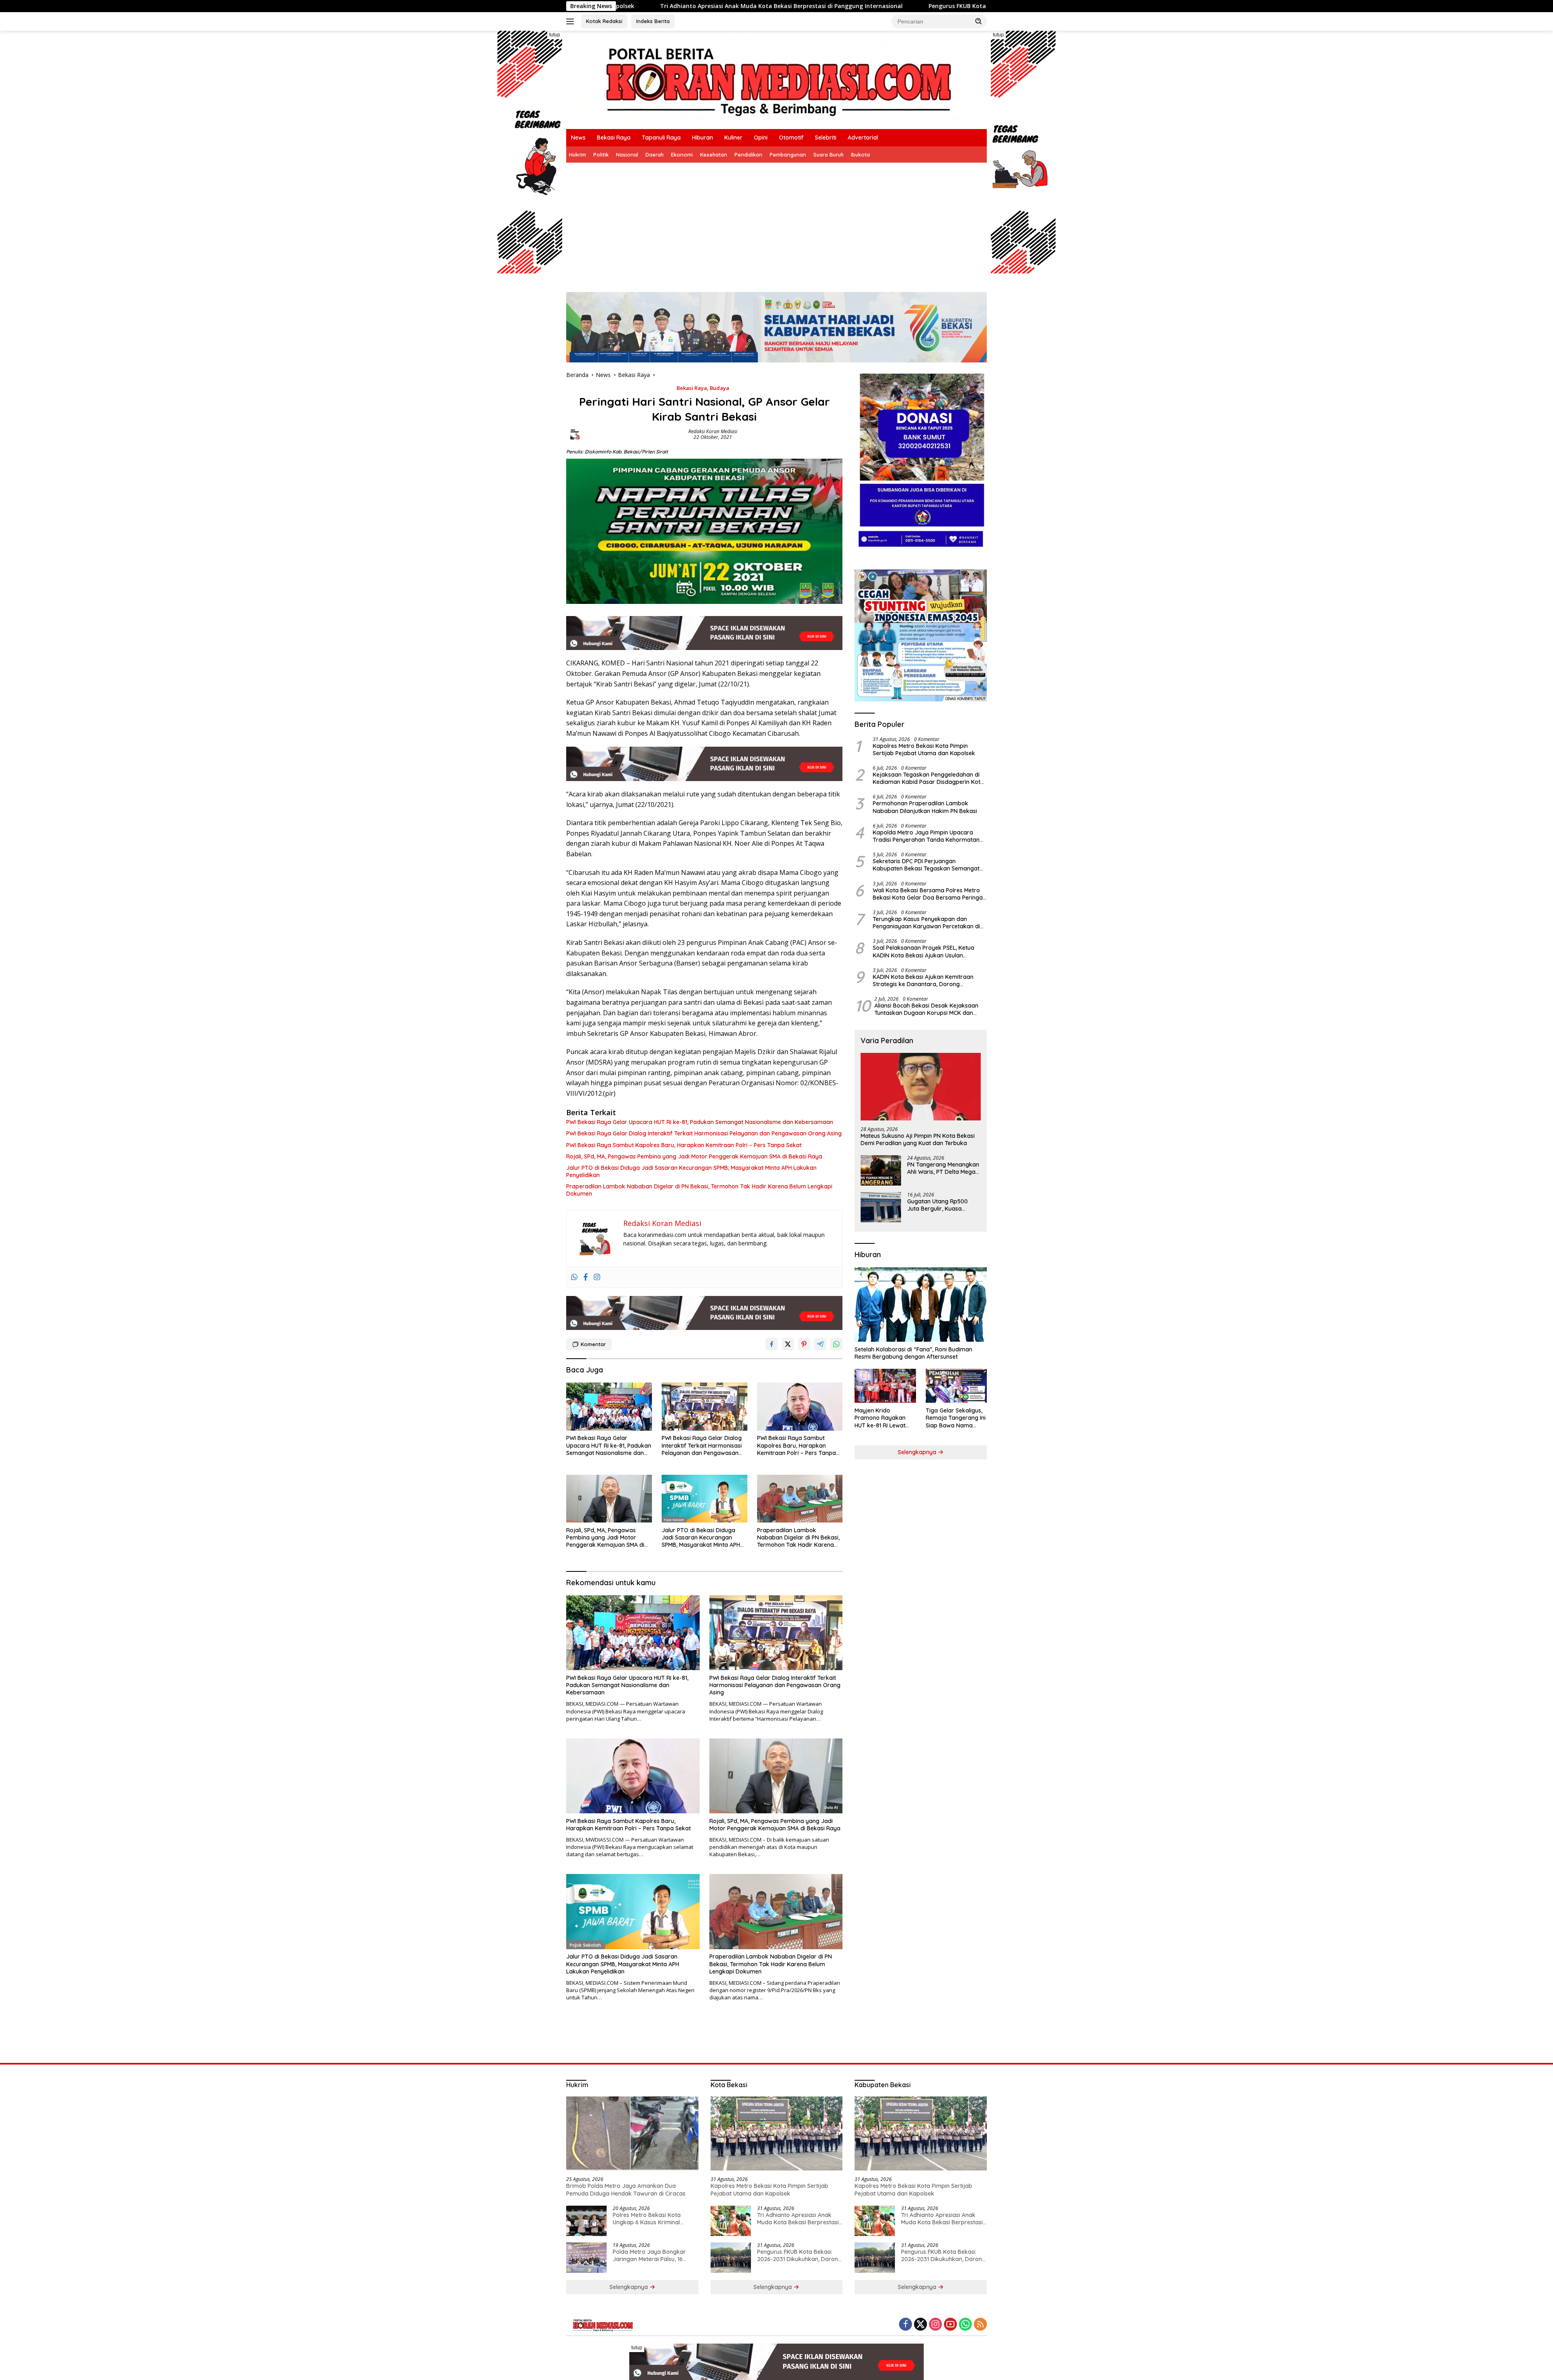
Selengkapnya (918, 1452)
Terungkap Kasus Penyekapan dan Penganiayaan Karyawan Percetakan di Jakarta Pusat (926, 923)
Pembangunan (788, 155)
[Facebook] (586, 1277)
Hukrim (578, 155)
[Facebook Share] (772, 1344)
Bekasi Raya (614, 138)
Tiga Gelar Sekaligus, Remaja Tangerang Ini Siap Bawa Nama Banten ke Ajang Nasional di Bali (956, 1418)
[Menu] (572, 21)
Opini (761, 138)
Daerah (655, 155)
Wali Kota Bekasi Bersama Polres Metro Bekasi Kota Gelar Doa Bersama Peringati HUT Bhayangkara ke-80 (929, 894)
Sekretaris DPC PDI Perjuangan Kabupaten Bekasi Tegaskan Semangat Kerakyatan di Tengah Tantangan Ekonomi (926, 865)
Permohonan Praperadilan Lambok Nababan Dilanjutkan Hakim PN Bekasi (925, 807)
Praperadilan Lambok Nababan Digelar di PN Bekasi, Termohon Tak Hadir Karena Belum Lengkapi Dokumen (699, 1190)
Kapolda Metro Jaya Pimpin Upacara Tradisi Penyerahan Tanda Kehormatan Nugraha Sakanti (926, 836)
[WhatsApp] (965, 2325)
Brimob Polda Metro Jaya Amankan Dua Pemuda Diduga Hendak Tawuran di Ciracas (626, 2189)
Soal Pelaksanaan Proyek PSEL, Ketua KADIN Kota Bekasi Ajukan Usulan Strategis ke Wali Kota (924, 951)
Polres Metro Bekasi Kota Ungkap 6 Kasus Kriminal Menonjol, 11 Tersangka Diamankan (647, 2219)
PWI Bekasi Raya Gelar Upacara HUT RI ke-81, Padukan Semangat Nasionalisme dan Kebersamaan (700, 1122)
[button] (979, 21)
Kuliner (733, 138)
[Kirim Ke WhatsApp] (836, 1344)
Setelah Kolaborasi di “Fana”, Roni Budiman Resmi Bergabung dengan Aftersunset (913, 1353)
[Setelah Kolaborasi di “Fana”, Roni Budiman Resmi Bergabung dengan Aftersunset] (921, 1304)
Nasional (627, 155)
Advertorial (863, 138)
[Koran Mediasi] (776, 79)
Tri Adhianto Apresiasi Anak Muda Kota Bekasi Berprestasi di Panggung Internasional (798, 2219)
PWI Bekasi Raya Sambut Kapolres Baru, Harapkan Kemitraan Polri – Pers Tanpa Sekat (684, 1145)
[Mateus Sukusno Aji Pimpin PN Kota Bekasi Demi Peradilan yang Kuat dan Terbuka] (921, 1087)
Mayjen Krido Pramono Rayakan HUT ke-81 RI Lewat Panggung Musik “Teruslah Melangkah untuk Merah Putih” (883, 1418)
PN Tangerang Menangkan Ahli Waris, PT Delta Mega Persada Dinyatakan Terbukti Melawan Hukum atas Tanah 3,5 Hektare (943, 1168)
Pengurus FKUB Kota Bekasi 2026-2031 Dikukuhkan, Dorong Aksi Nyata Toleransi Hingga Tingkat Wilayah (789, 6)
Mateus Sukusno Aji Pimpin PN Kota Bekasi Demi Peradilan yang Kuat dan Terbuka (918, 1139)
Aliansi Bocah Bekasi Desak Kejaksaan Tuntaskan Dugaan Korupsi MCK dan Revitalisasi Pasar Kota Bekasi (926, 1009)
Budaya (719, 388)
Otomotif (791, 138)
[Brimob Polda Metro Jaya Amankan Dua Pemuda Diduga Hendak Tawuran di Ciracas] (632, 2134)
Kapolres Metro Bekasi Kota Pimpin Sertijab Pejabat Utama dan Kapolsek (924, 750)
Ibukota (860, 155)
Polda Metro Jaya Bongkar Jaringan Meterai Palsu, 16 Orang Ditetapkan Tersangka (652, 2255)
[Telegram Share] (820, 1344)
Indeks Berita (653, 21)
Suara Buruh (828, 155)
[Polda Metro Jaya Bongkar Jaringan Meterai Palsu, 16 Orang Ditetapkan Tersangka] (586, 2258)
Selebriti (826, 138)
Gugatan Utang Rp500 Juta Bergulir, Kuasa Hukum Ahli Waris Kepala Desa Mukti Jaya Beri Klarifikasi (941, 1205)
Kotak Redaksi (604, 21)
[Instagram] (597, 1277)
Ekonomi (682, 155)
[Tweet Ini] (788, 1344)
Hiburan (702, 138)
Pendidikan (748, 155)
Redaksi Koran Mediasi (713, 431)
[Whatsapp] (574, 1277)
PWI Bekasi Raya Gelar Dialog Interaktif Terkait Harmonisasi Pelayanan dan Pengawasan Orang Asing (704, 1133)
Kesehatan (714, 155)
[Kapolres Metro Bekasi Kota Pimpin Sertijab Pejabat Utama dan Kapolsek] (777, 2134)
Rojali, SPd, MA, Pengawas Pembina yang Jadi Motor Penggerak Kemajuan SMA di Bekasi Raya (694, 1156)
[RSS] (980, 2325)
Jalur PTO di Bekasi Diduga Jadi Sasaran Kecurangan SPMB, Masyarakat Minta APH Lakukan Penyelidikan (691, 1171)
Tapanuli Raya (661, 138)
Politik (601, 155)
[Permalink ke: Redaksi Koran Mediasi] (575, 434)
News (578, 138)
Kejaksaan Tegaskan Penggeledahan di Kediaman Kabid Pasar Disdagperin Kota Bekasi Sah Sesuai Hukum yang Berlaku (928, 778)
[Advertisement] (776, 223)
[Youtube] (950, 2325)
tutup (555, 35)
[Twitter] (920, 2325)
